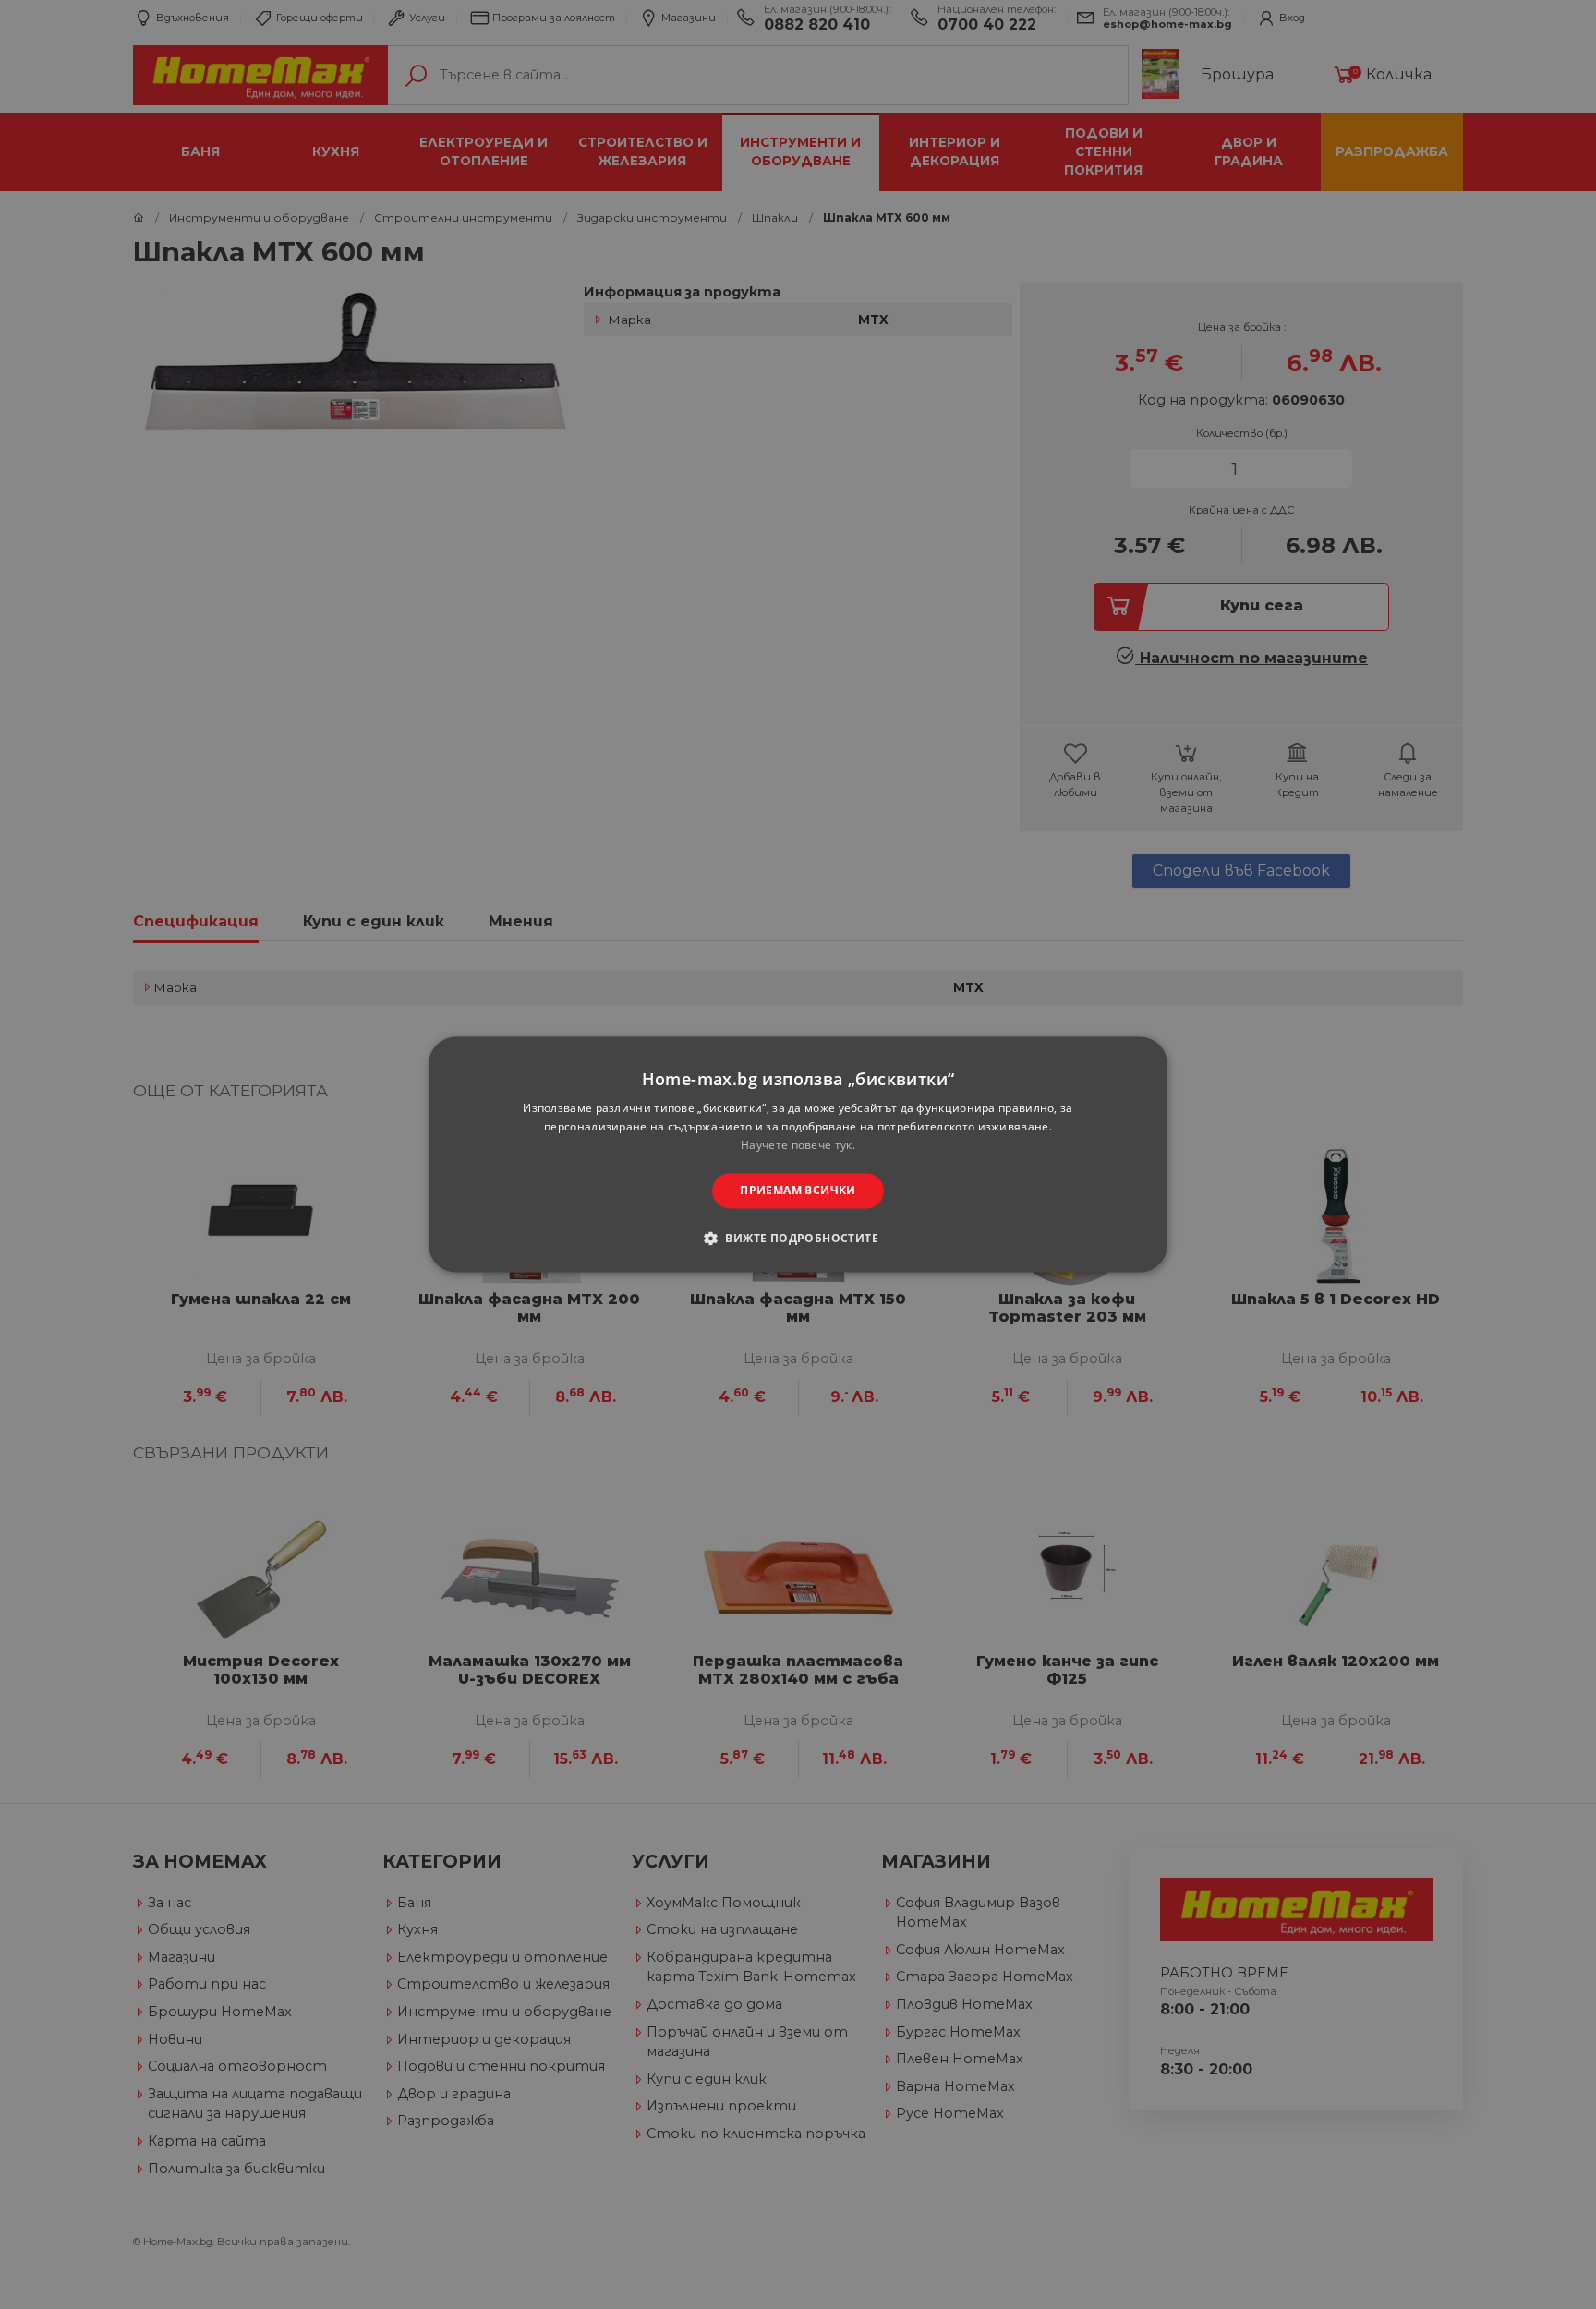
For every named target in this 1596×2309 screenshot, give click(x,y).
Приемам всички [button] (798, 1190)
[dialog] (798, 1154)
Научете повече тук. (798, 1145)
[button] (798, 1239)
